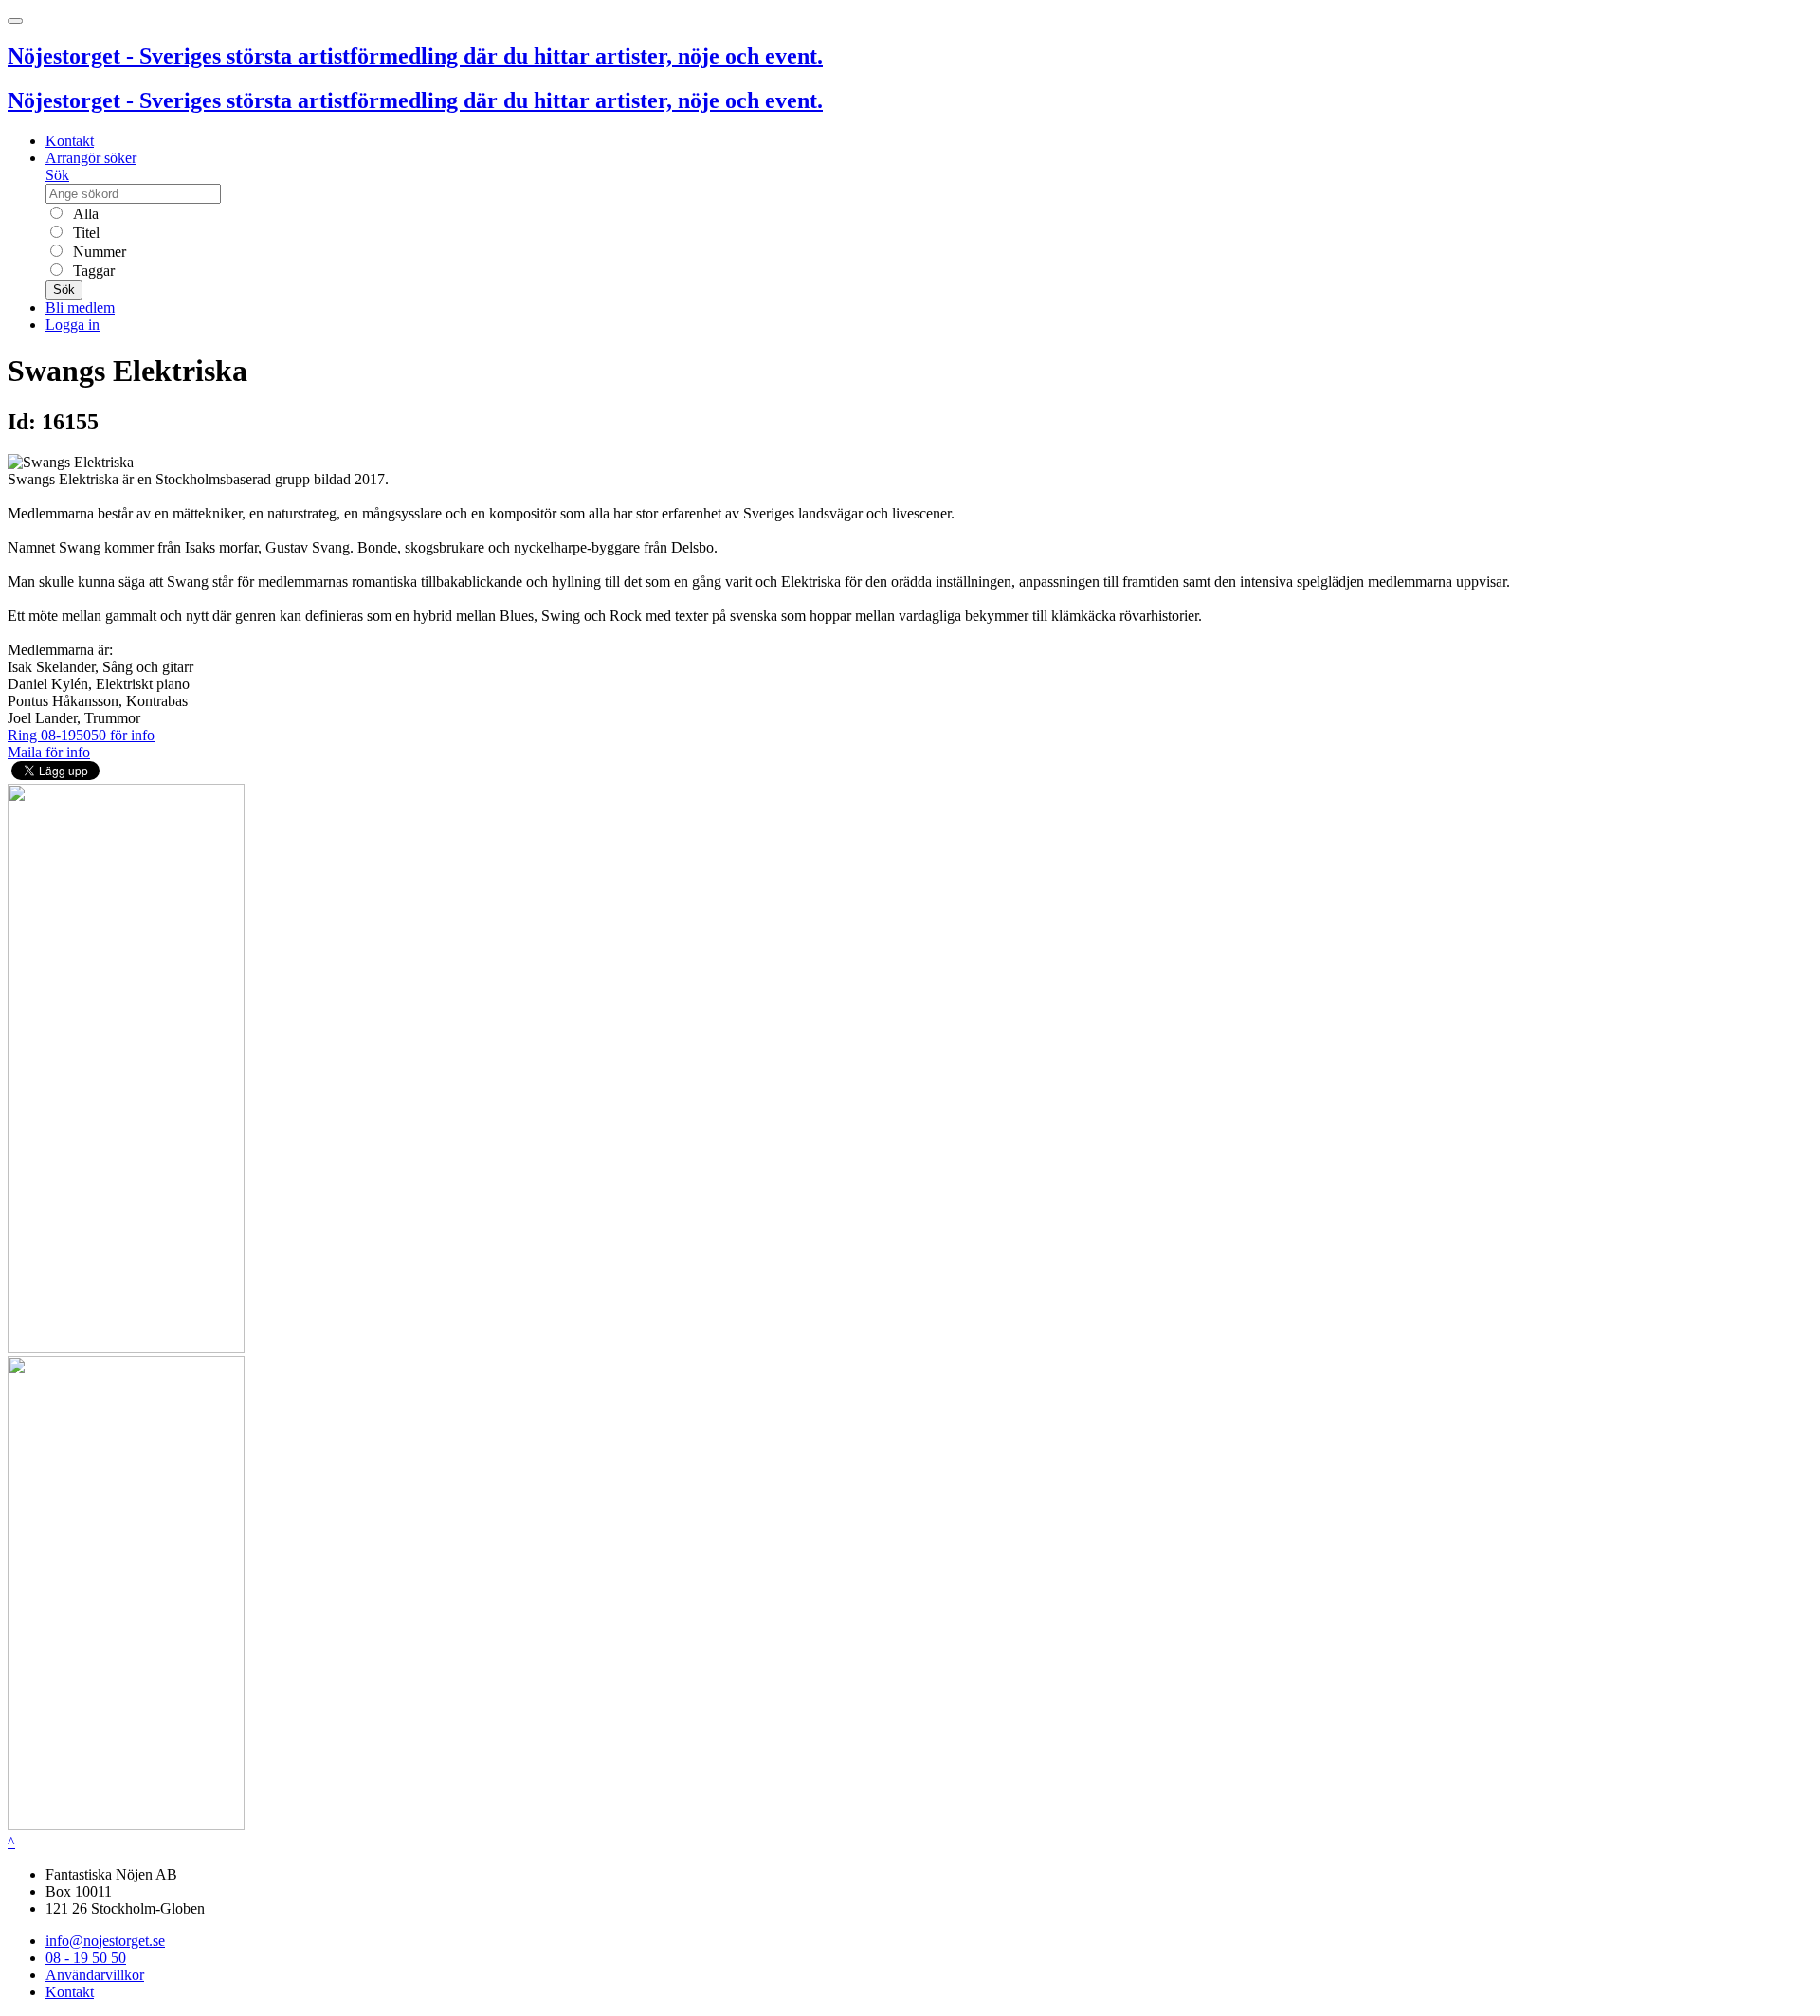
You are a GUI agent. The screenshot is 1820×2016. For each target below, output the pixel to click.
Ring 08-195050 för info (81, 735)
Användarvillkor (95, 1975)
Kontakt (70, 141)
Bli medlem (80, 308)
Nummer (98, 252)
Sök (57, 175)
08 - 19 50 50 (86, 1958)
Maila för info (49, 752)
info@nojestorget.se (105, 1941)
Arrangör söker (91, 158)
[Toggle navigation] (15, 21)
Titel (84, 233)
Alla (84, 214)
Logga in (73, 325)
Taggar (92, 271)
